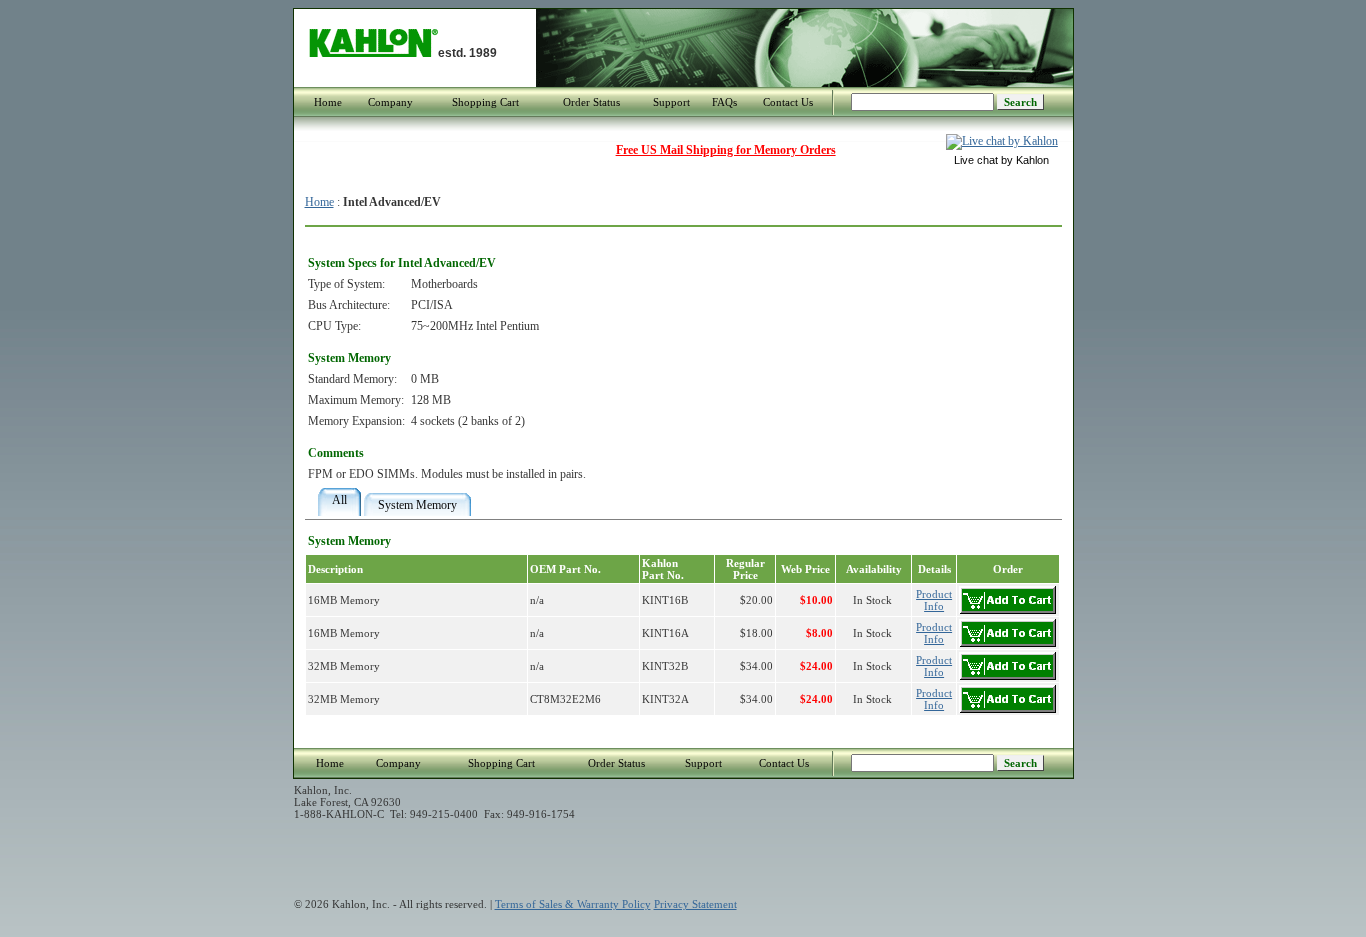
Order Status (591, 102)
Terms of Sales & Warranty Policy (573, 904)
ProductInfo (934, 600)
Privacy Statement (695, 904)
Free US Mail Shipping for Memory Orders (726, 150)
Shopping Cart (485, 102)
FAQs (724, 102)
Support (671, 102)
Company (390, 102)
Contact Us (788, 102)
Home (328, 102)
